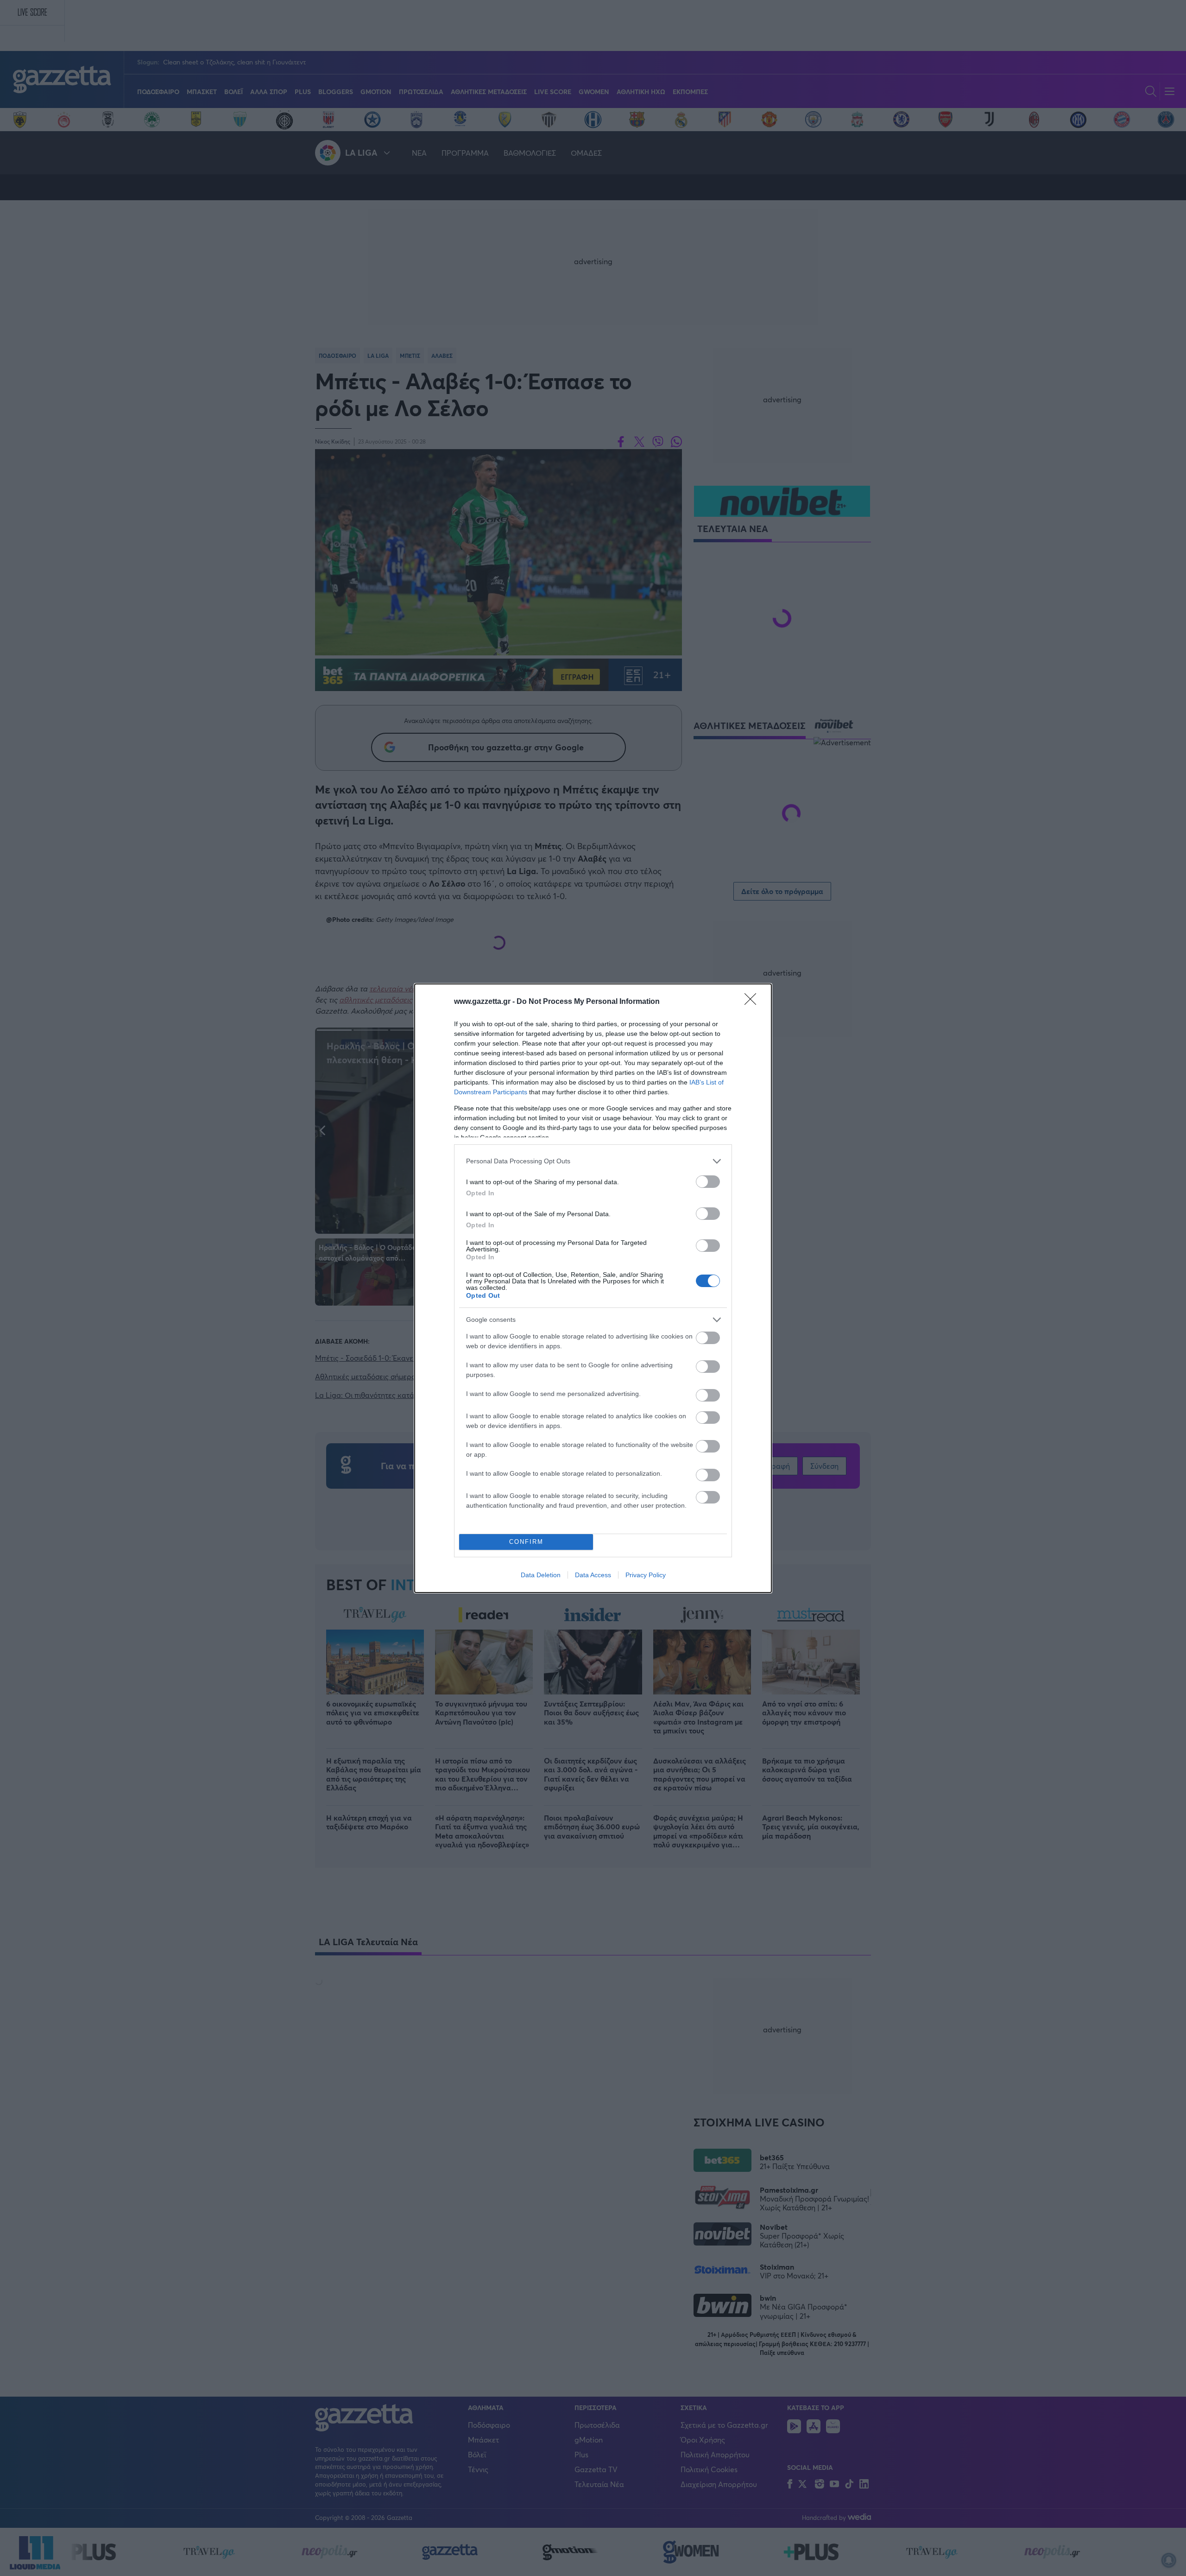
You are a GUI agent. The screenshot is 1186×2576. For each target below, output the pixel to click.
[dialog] (593, 1288)
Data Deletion (541, 1575)
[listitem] (593, 1161)
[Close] (753, 1002)
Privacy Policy (646, 1575)
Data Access (593, 1575)
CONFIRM (526, 1542)
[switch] (708, 1182)
